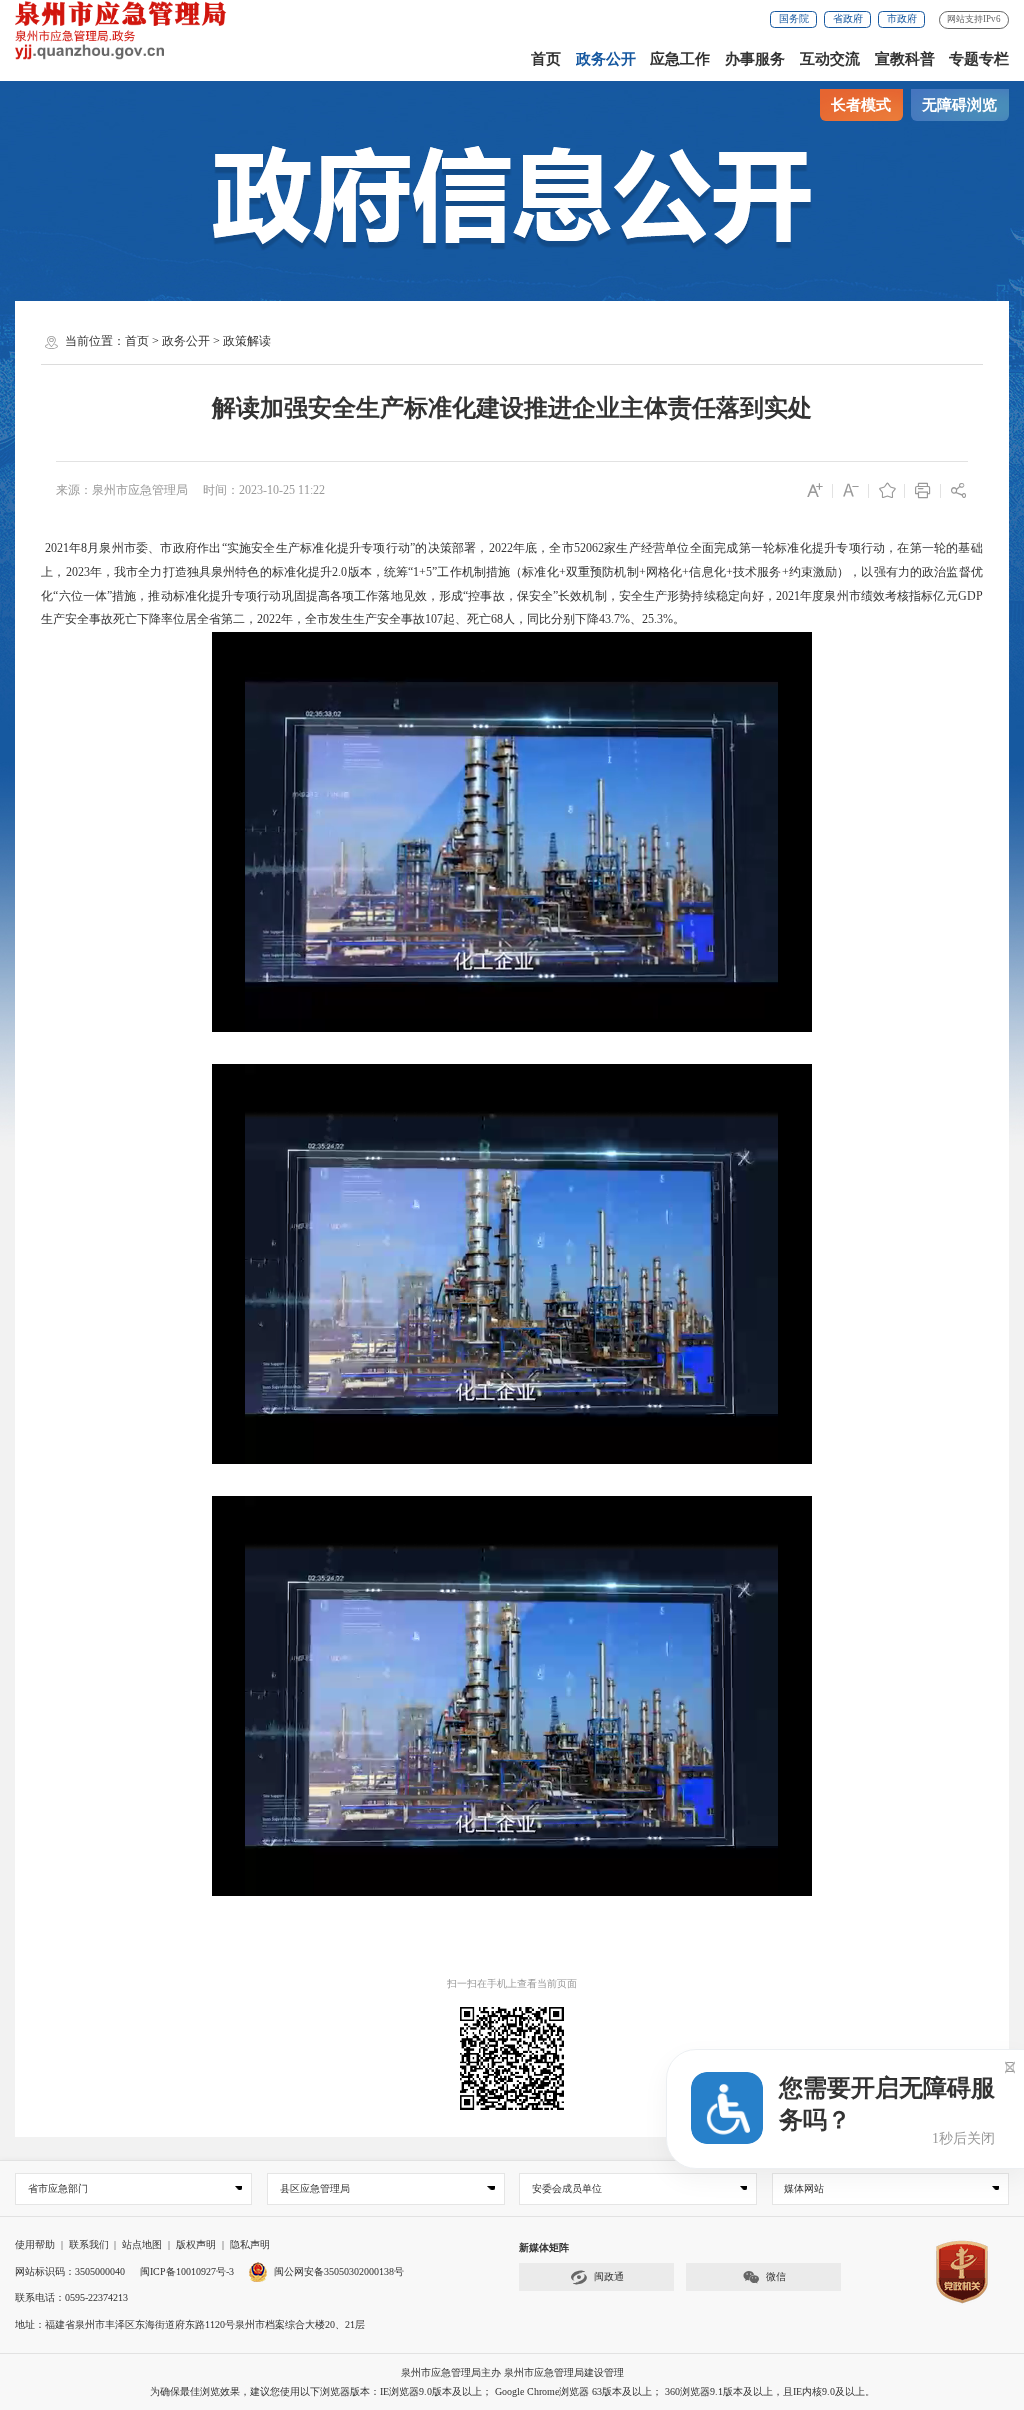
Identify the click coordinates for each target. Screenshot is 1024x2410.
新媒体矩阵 (544, 2247)
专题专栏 (979, 59)
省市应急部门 (58, 2188)
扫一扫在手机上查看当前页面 (512, 1983)
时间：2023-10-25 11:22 (264, 490)
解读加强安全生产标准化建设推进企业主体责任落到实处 (512, 408)
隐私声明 (250, 2244)
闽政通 (609, 2276)
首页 (546, 59)
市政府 (902, 18)
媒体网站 (804, 2188)
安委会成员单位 (567, 2188)
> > (198, 341)
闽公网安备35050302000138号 (339, 2271)
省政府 (848, 18)
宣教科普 (905, 59)
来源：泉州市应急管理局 (122, 490)
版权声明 (196, 2244)
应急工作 (680, 59)
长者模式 (861, 105)
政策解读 (247, 341)
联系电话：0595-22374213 (71, 2297)
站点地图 (142, 2244)
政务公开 (606, 59)
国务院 (794, 18)
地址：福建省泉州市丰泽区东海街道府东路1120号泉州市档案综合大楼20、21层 (190, 2324)
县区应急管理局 (315, 2188)
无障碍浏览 (959, 105)
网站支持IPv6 (974, 19)
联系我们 (89, 2244)
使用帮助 (35, 2244)
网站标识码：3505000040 (70, 2271)
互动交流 (830, 59)
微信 (776, 2276)
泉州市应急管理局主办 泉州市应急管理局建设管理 (512, 2372)
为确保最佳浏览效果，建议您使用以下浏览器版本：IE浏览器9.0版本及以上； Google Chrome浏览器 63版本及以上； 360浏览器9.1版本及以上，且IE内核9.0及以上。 (512, 2391)
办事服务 (755, 59)
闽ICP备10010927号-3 (187, 2271)
